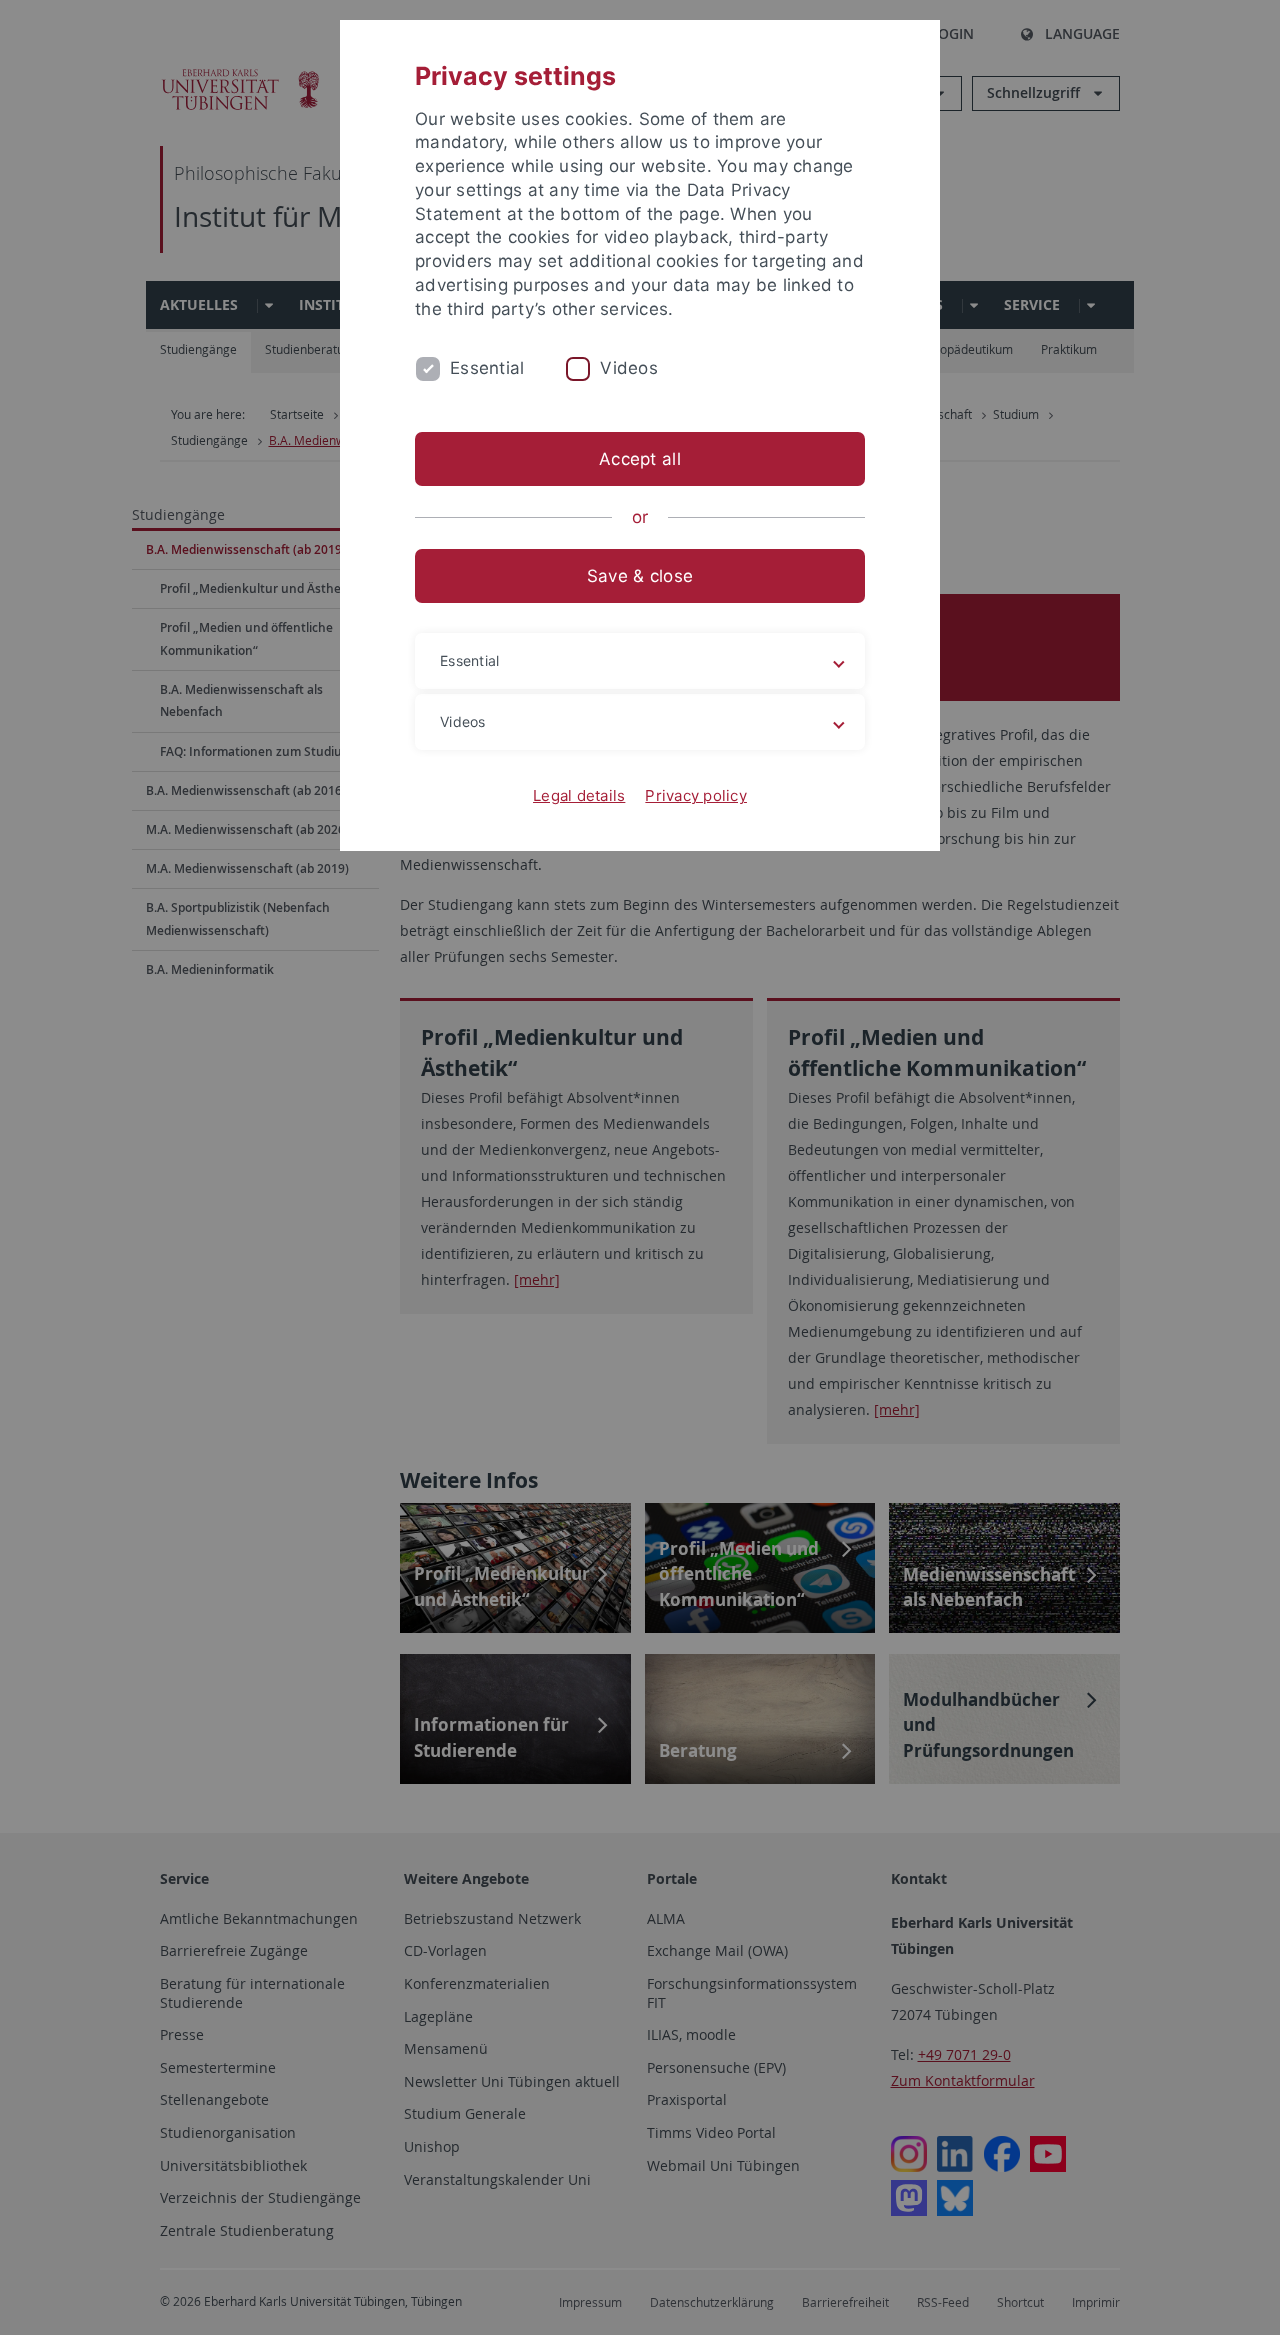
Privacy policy (696, 795)
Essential (487, 368)
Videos (629, 368)
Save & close (640, 576)
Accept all (640, 459)
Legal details (579, 795)
